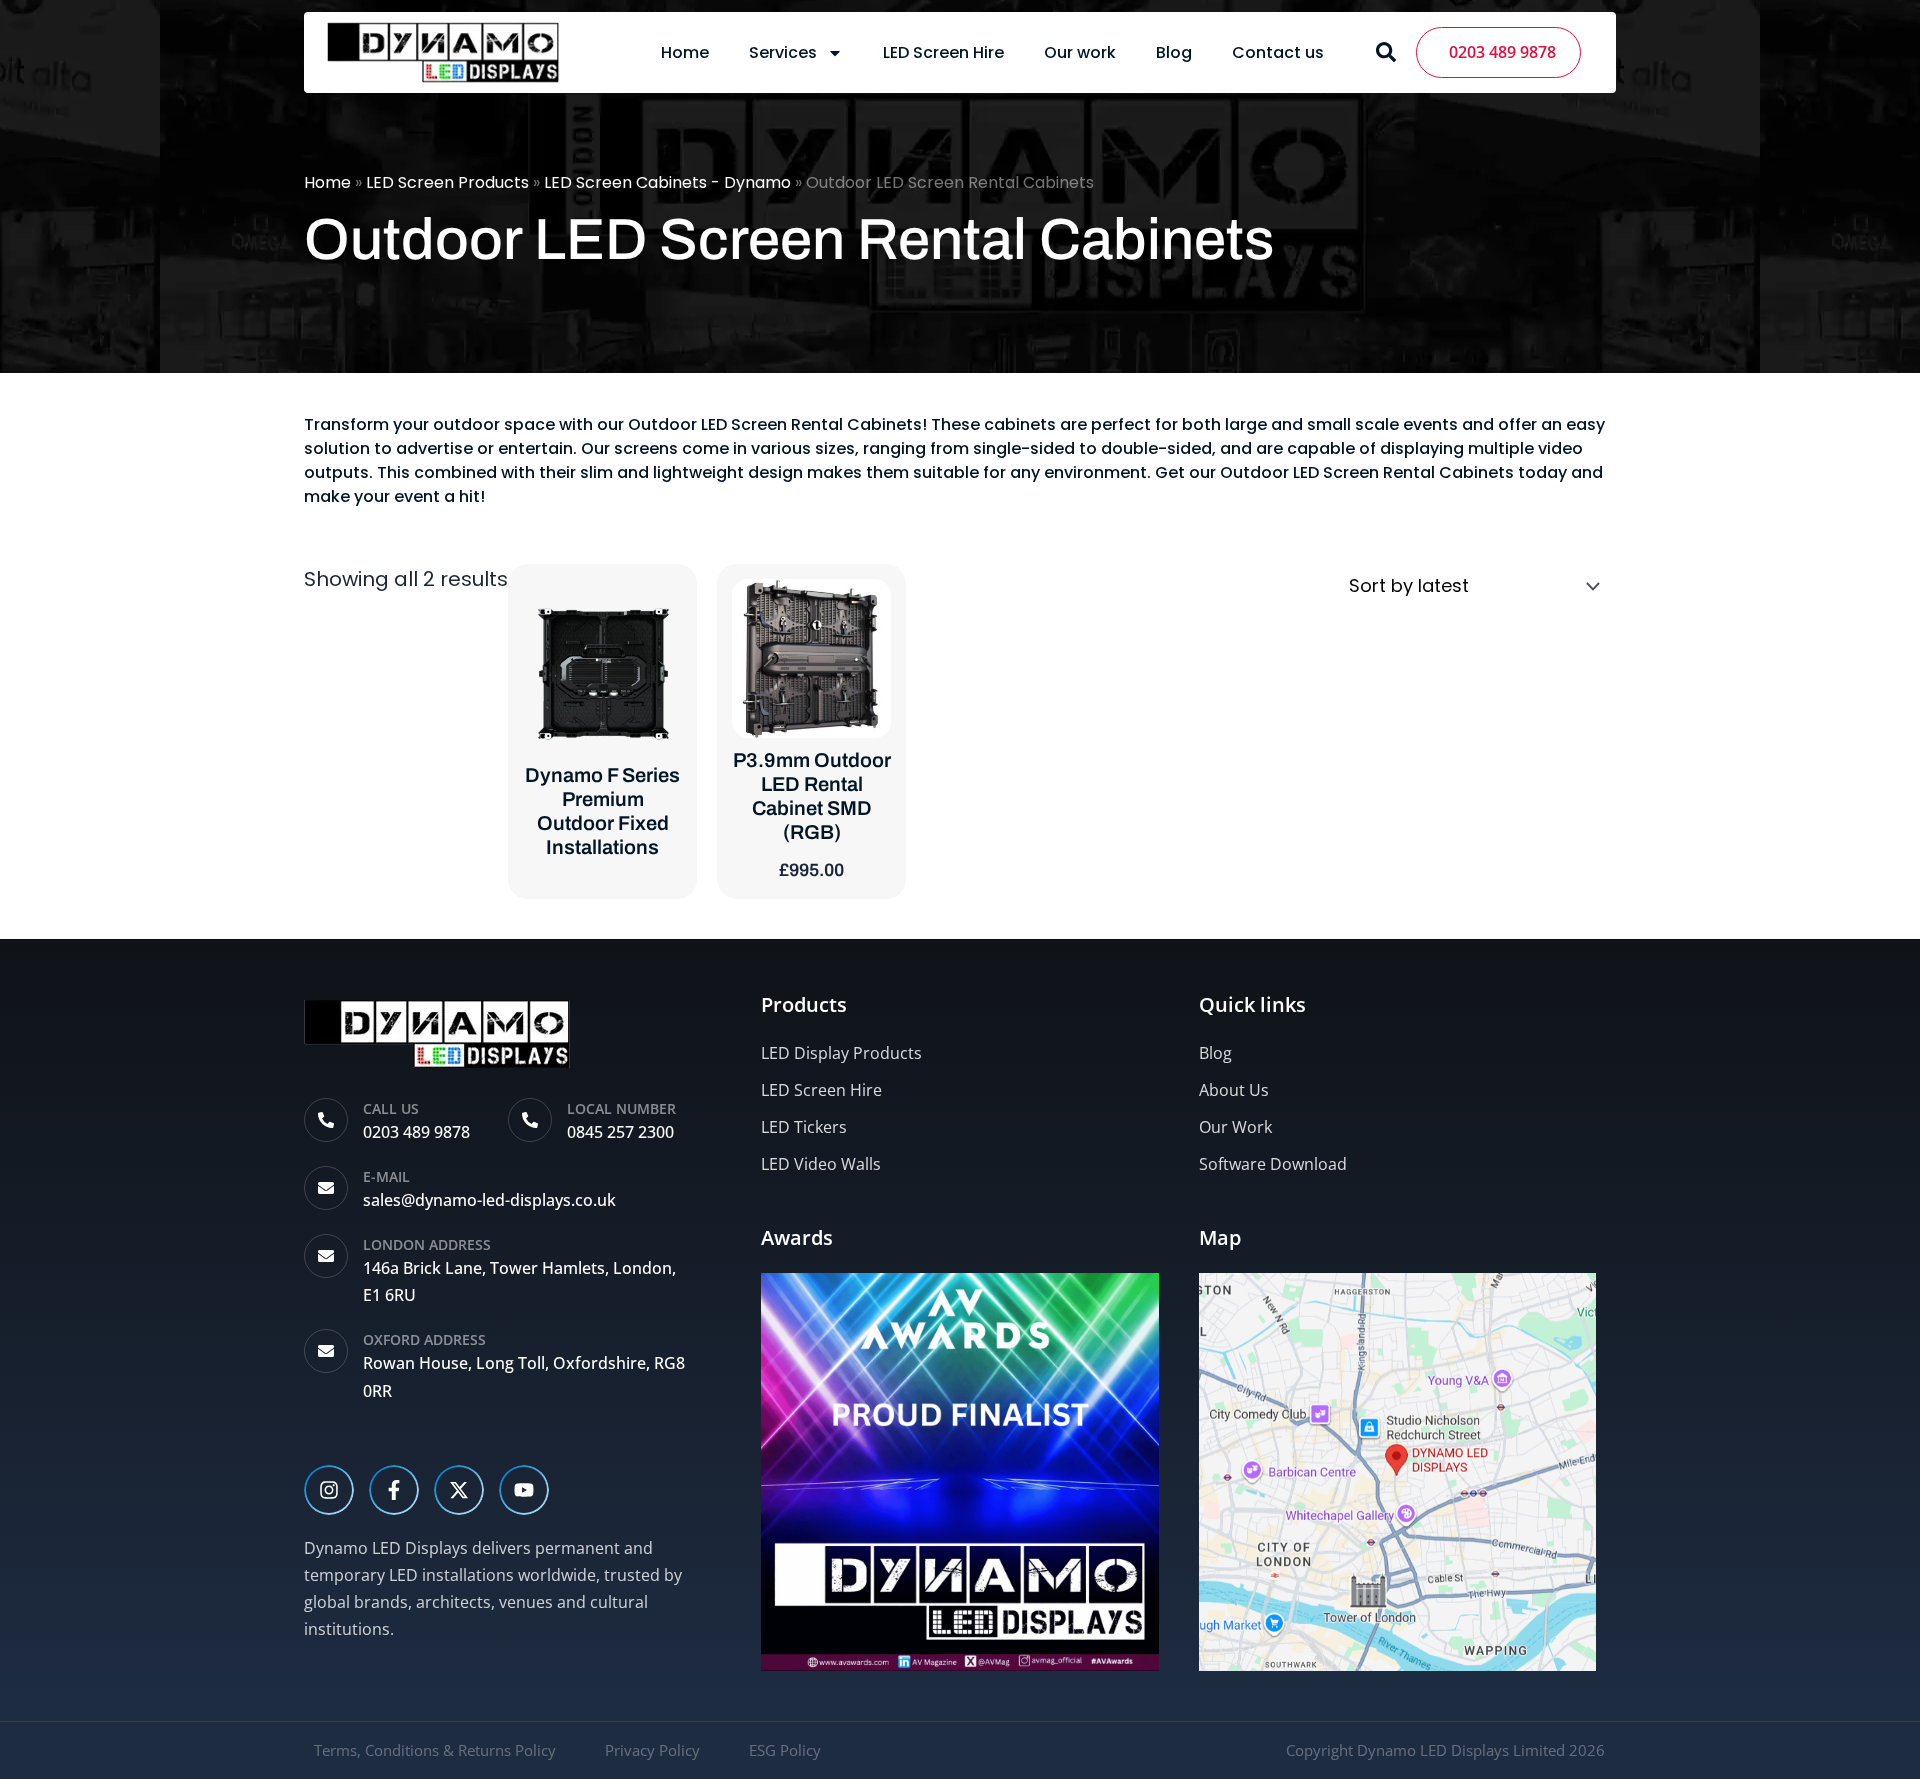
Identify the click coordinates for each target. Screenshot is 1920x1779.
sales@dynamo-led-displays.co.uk (489, 1200)
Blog (1174, 52)
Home (685, 52)
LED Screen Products (447, 182)
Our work (1080, 52)
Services (783, 52)
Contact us (1278, 52)
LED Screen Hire (943, 52)
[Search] (1386, 52)
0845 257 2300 (620, 1132)
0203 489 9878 (1498, 52)
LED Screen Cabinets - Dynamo (667, 182)
